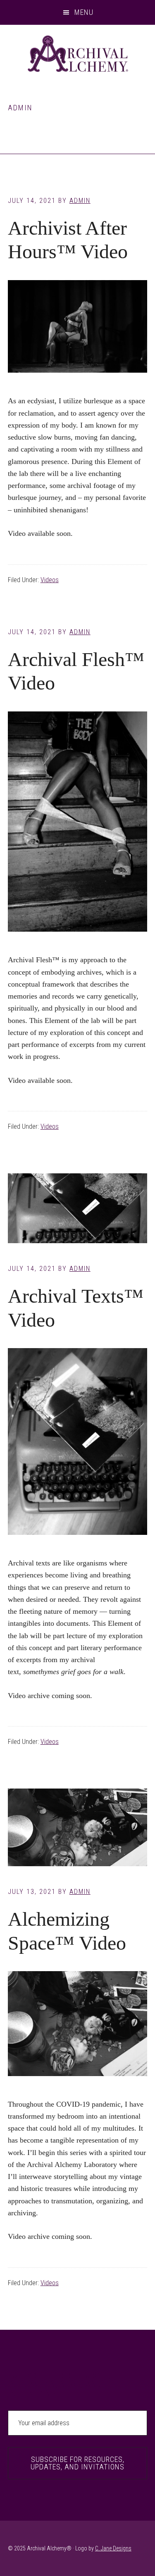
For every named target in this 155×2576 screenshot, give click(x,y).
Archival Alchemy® (77, 54)
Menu (84, 12)
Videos (50, 580)
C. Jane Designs (113, 2548)
